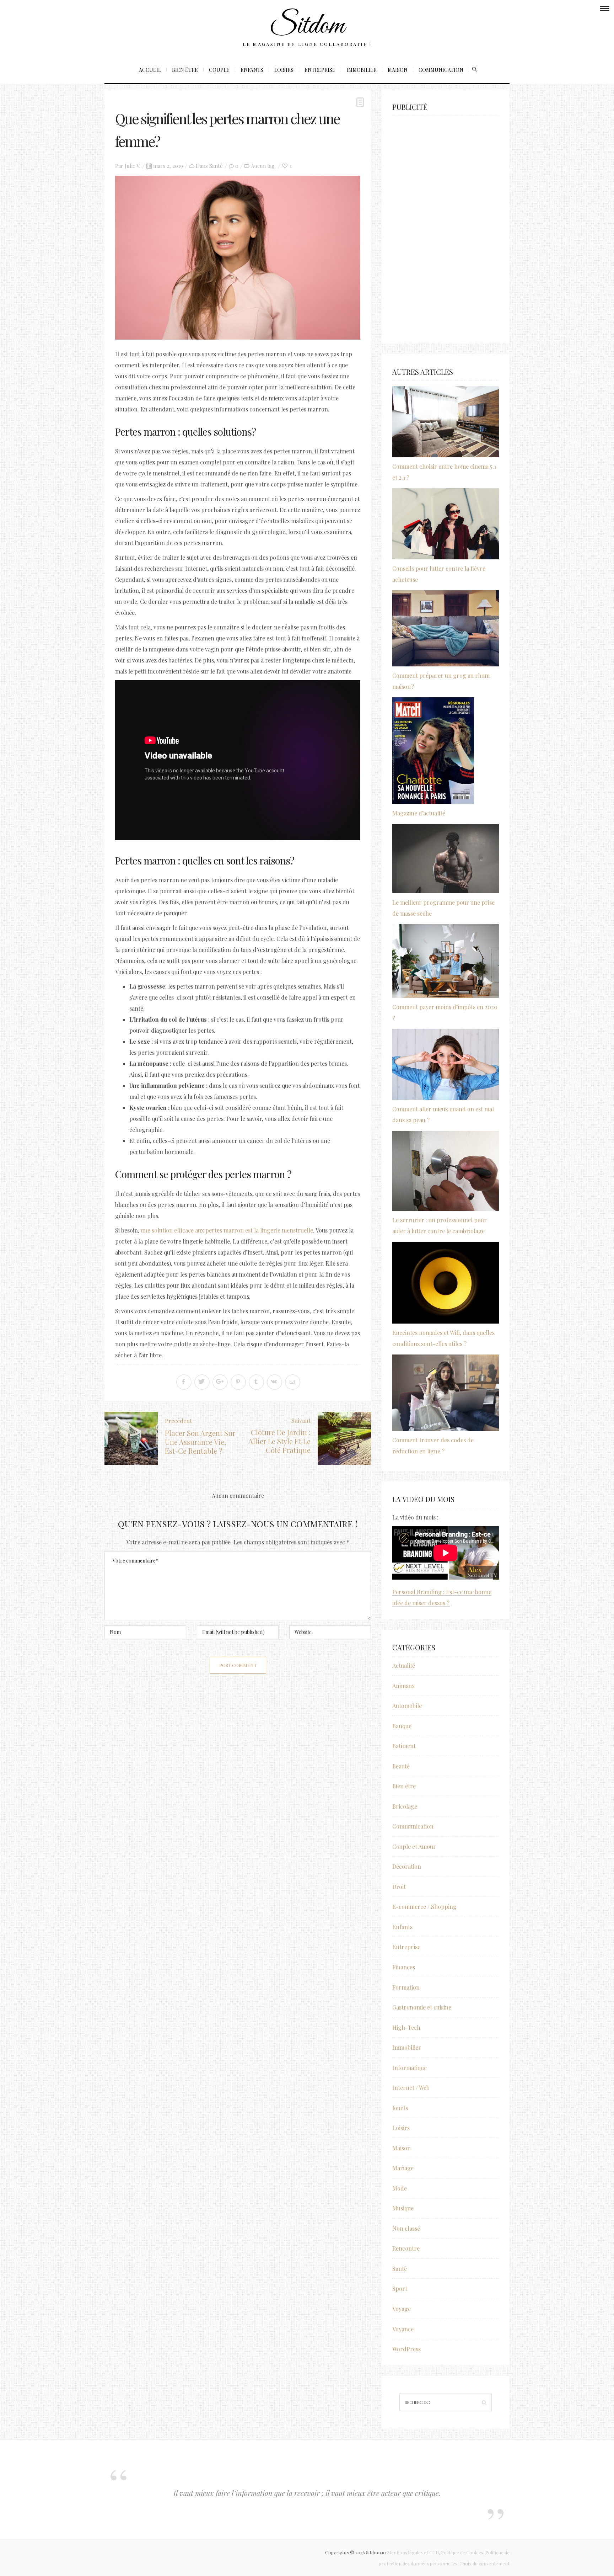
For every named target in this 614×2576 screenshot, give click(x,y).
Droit (399, 1887)
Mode (400, 2188)
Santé (216, 166)
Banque (402, 1726)
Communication (441, 70)
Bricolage (405, 1806)
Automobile (407, 1706)
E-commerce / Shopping (424, 1907)
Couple (219, 70)
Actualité (404, 1665)
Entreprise (320, 70)
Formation (406, 1987)
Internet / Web (411, 2088)
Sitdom (307, 26)
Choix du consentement (484, 2563)
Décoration (407, 1866)
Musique (403, 2208)
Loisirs (284, 70)
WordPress (406, 2349)
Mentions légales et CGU (413, 2552)
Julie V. (133, 166)
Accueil (150, 70)
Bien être (185, 70)
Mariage (403, 2168)
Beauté (401, 1766)
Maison (398, 70)
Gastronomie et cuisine (422, 2007)
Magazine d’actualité (419, 813)
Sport (400, 2288)
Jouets (400, 2108)
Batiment (404, 1746)
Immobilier (362, 70)
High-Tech (406, 2027)
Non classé (406, 2228)
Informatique (410, 2068)
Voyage (402, 2309)
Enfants (252, 70)
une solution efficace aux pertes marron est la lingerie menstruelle (227, 1230)
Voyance (403, 2329)
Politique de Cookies (462, 2552)
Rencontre (406, 2248)
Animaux (403, 1686)
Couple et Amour (414, 1846)
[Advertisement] (446, 226)
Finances (404, 1967)
